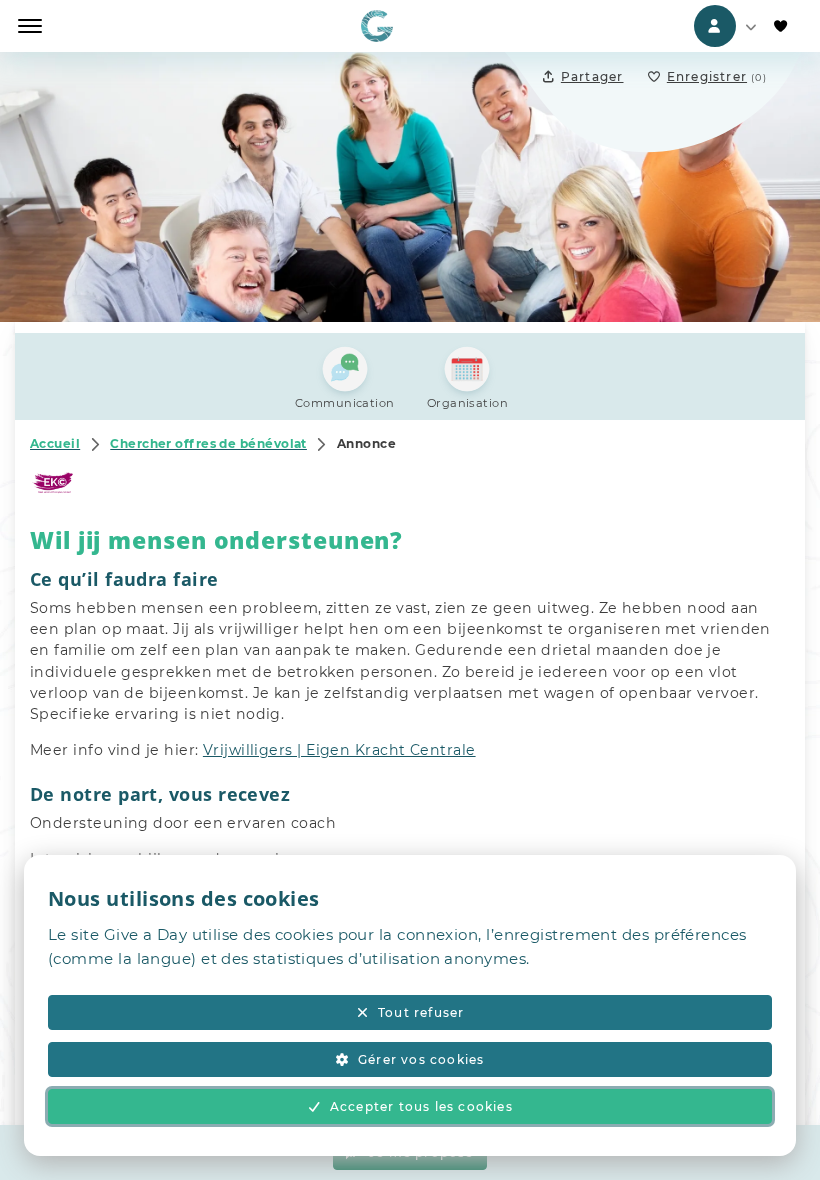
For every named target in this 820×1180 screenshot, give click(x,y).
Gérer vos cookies (421, 1059)
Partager (592, 76)
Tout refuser (421, 1012)
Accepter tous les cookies (421, 1106)
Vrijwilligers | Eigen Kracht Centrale (339, 750)
